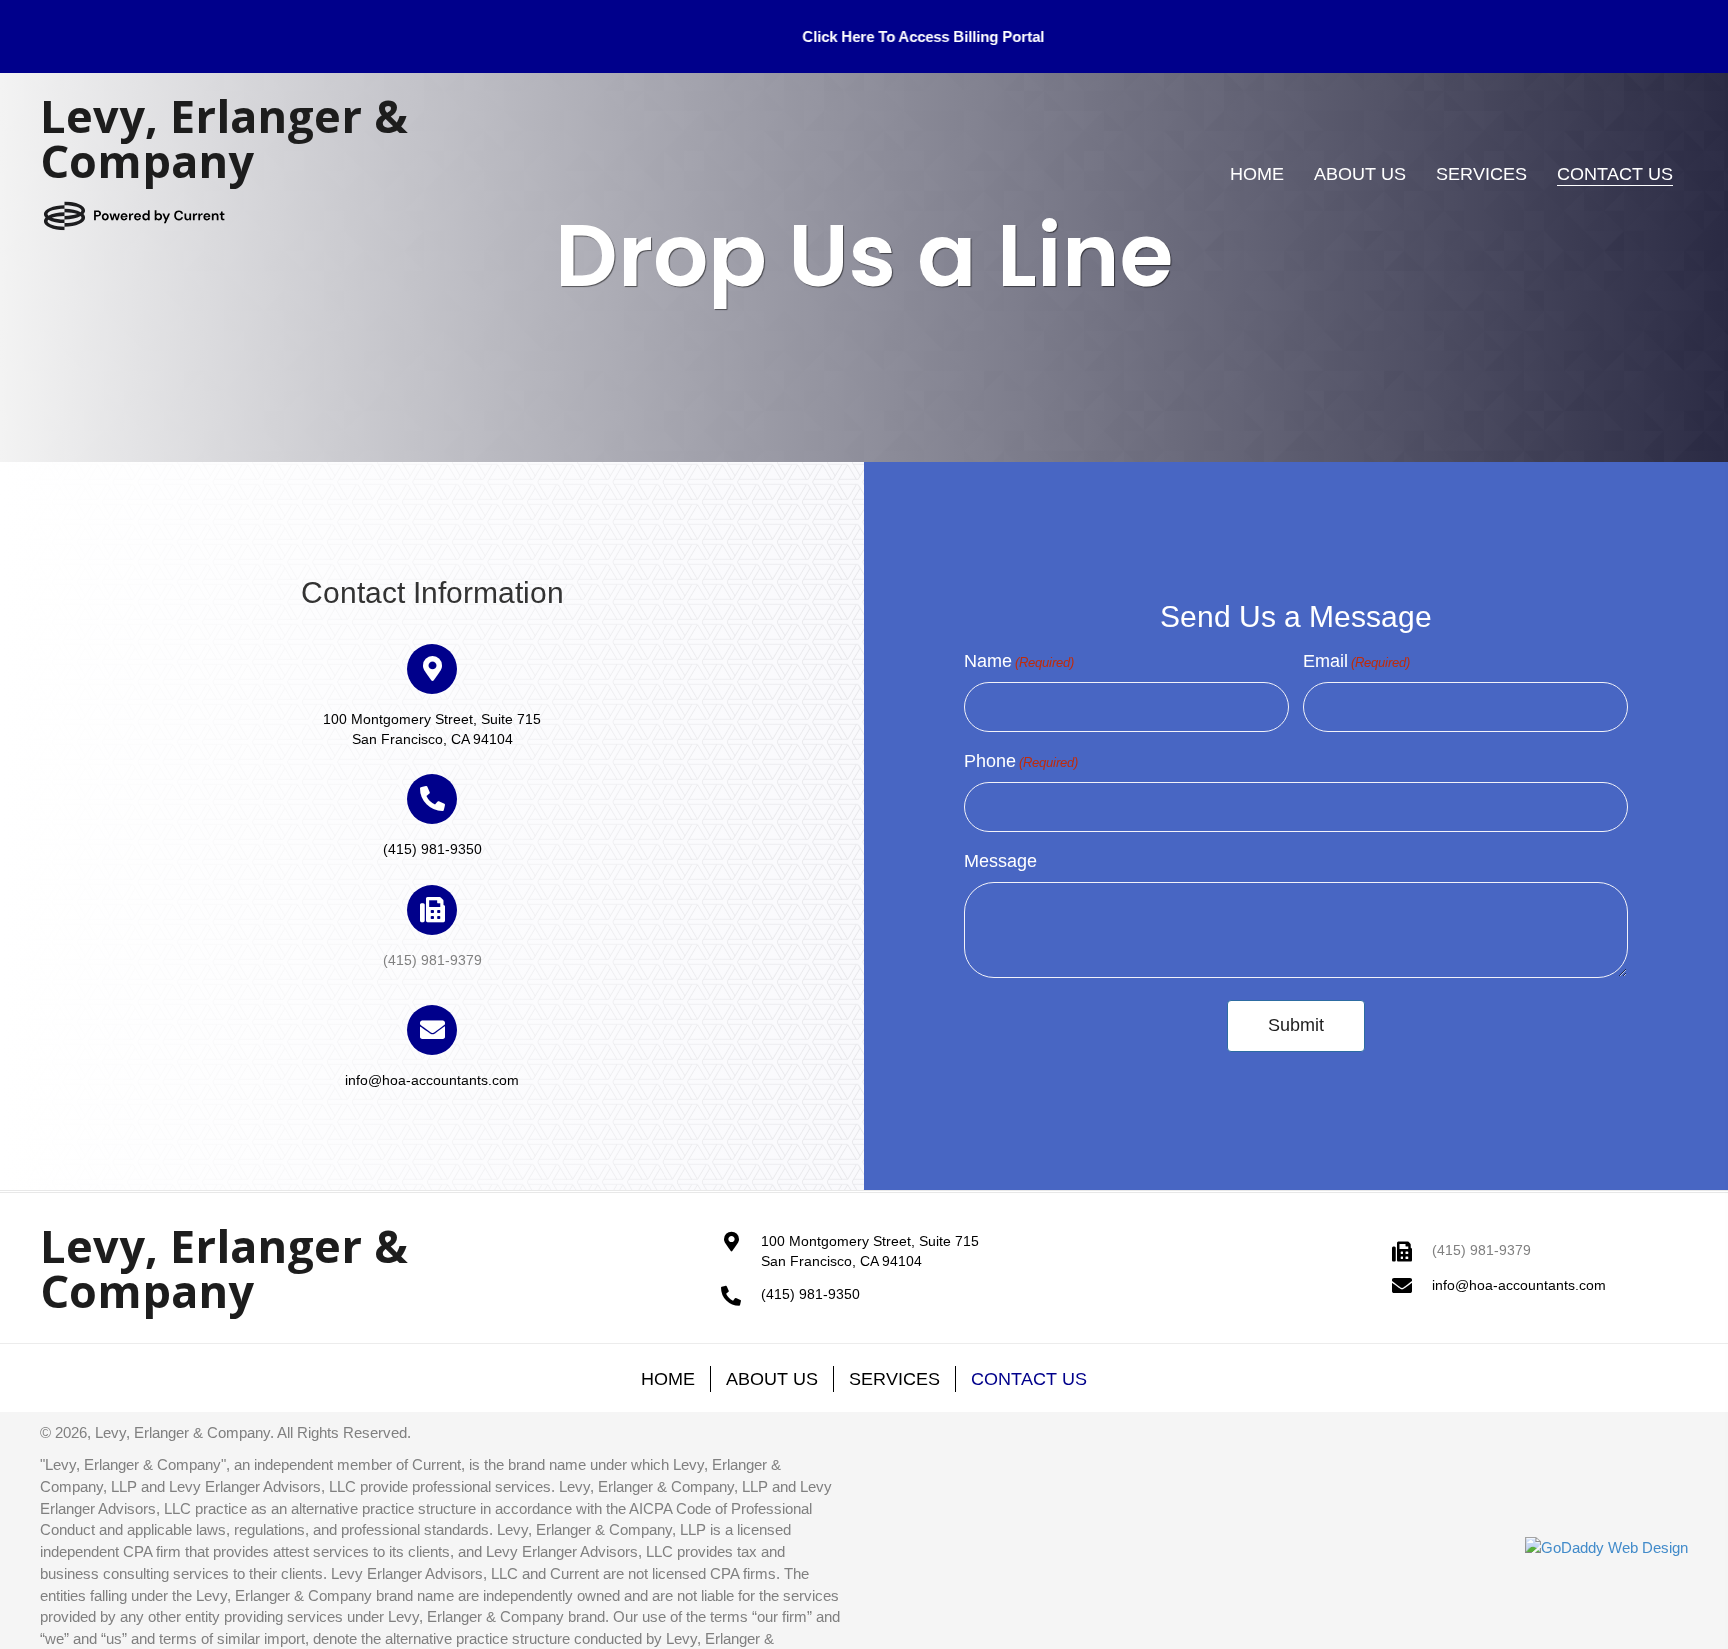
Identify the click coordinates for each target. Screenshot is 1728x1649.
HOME (668, 1379)
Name (1019, 661)
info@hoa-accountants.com (432, 1080)
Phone (1021, 761)
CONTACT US (1029, 1379)
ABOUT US (772, 1379)
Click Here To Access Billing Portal (726, 36)
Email (1356, 661)
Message (1000, 861)
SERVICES (894, 1379)
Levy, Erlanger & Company (224, 138)
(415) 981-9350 (432, 849)
